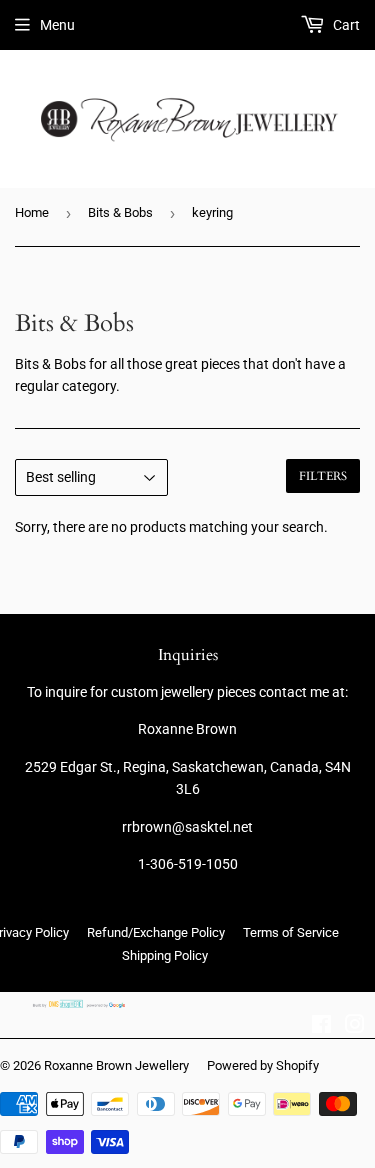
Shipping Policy (165, 955)
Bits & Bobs (120, 212)
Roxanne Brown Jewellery (116, 1065)
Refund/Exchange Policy (156, 932)
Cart (345, 25)
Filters (323, 476)
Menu (57, 25)
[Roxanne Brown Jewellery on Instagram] (355, 1027)
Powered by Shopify (263, 1065)
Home (32, 212)
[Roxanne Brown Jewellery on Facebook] (321, 1027)
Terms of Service (291, 932)
